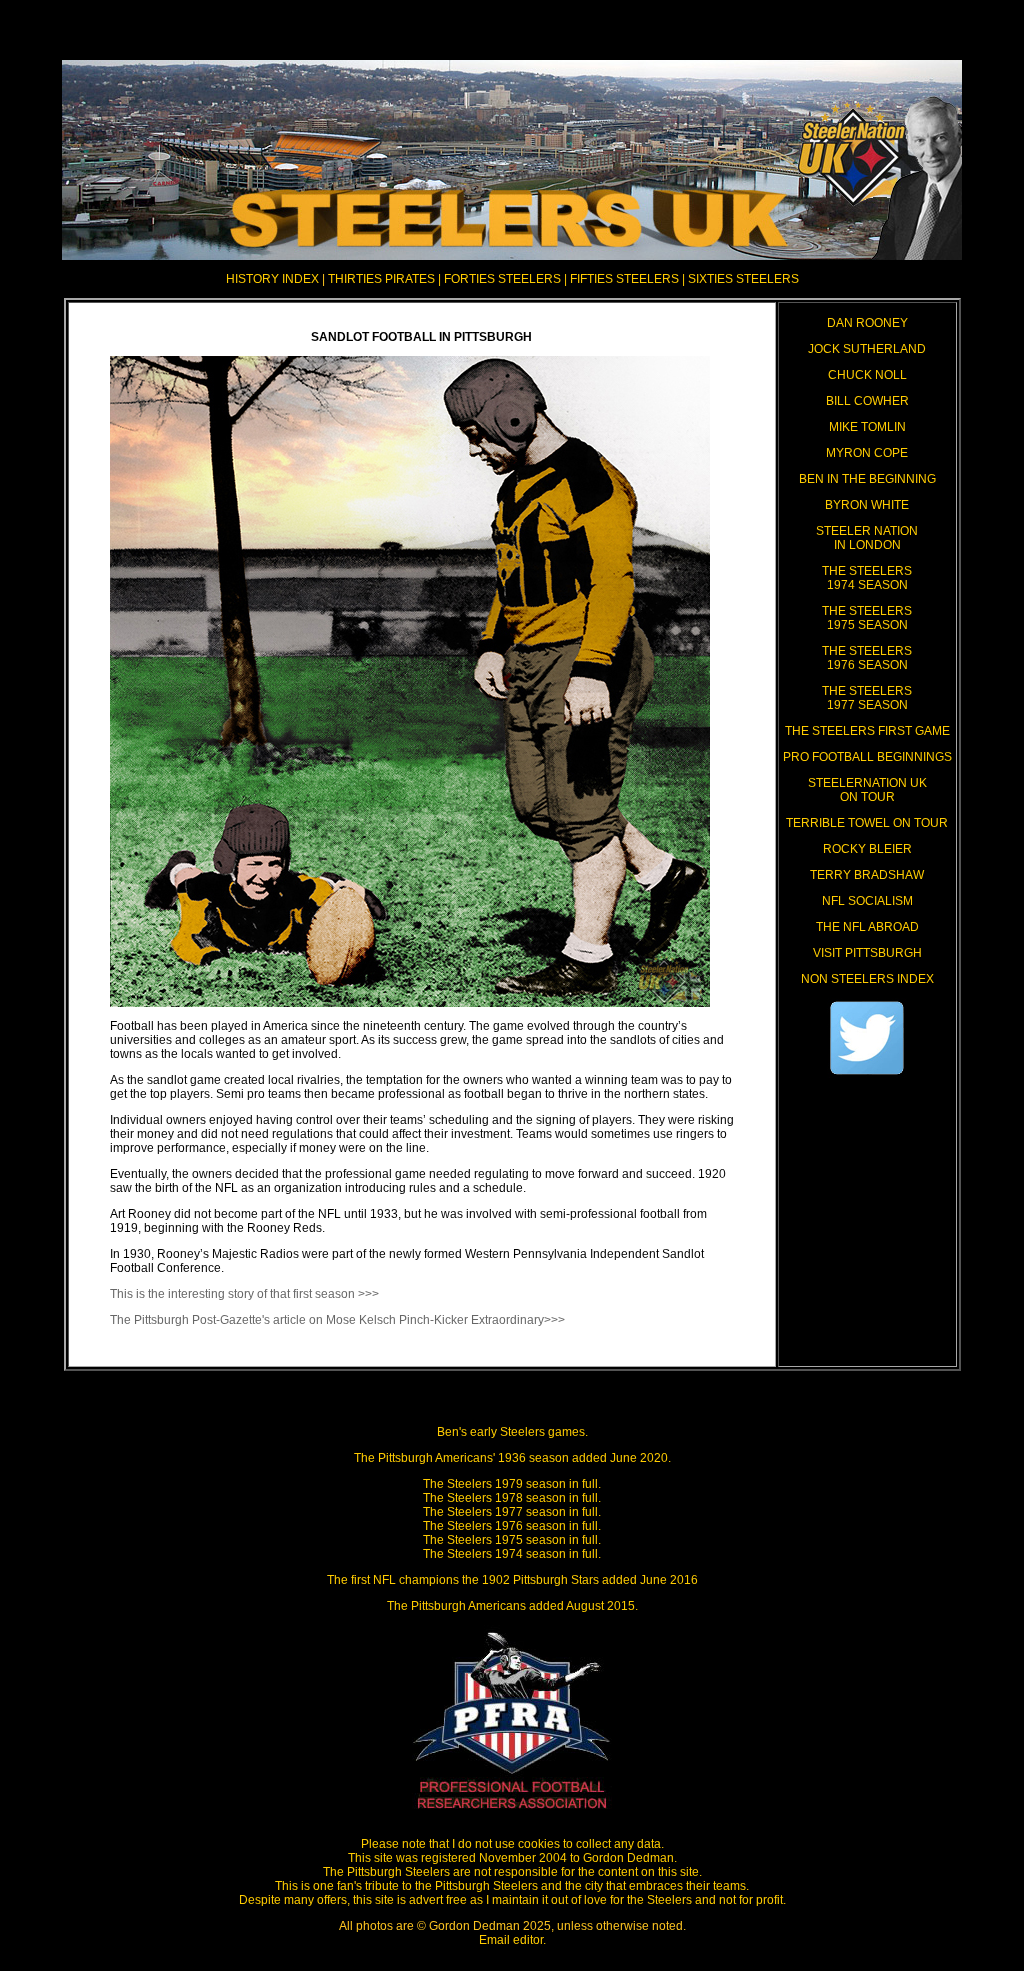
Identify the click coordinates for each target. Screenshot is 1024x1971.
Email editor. (512, 1940)
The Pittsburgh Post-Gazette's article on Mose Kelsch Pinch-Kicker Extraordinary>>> (337, 1320)
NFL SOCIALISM (867, 901)
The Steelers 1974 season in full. (512, 1554)
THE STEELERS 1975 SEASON (867, 618)
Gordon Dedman (628, 1858)
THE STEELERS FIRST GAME (867, 731)
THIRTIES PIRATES (383, 279)
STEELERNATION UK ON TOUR (867, 790)
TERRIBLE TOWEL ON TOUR (867, 823)
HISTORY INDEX (272, 279)
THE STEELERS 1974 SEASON (867, 578)
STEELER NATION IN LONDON (867, 538)
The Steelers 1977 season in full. (512, 1512)
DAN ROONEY (867, 323)
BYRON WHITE (867, 505)
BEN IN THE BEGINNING (867, 479)
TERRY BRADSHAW (867, 875)
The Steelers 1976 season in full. (512, 1526)
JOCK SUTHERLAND (867, 349)
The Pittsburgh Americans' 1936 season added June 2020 (511, 1458)
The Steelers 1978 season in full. (512, 1498)
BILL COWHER (867, 401)
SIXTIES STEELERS (743, 279)
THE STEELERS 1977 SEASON (867, 698)
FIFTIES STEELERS (624, 279)
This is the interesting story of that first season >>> (244, 1294)
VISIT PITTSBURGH (867, 953)
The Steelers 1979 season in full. (512, 1484)
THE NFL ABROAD (867, 927)
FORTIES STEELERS (502, 279)
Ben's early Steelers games (511, 1432)
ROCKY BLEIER (867, 849)
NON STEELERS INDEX (867, 979)
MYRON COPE (867, 453)
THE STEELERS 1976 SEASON (867, 658)
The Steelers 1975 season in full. (512, 1540)
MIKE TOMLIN (867, 427)
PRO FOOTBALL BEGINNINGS (867, 757)
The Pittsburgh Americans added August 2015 (511, 1606)
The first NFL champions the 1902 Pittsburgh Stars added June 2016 (512, 1580)
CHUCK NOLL (867, 375)
